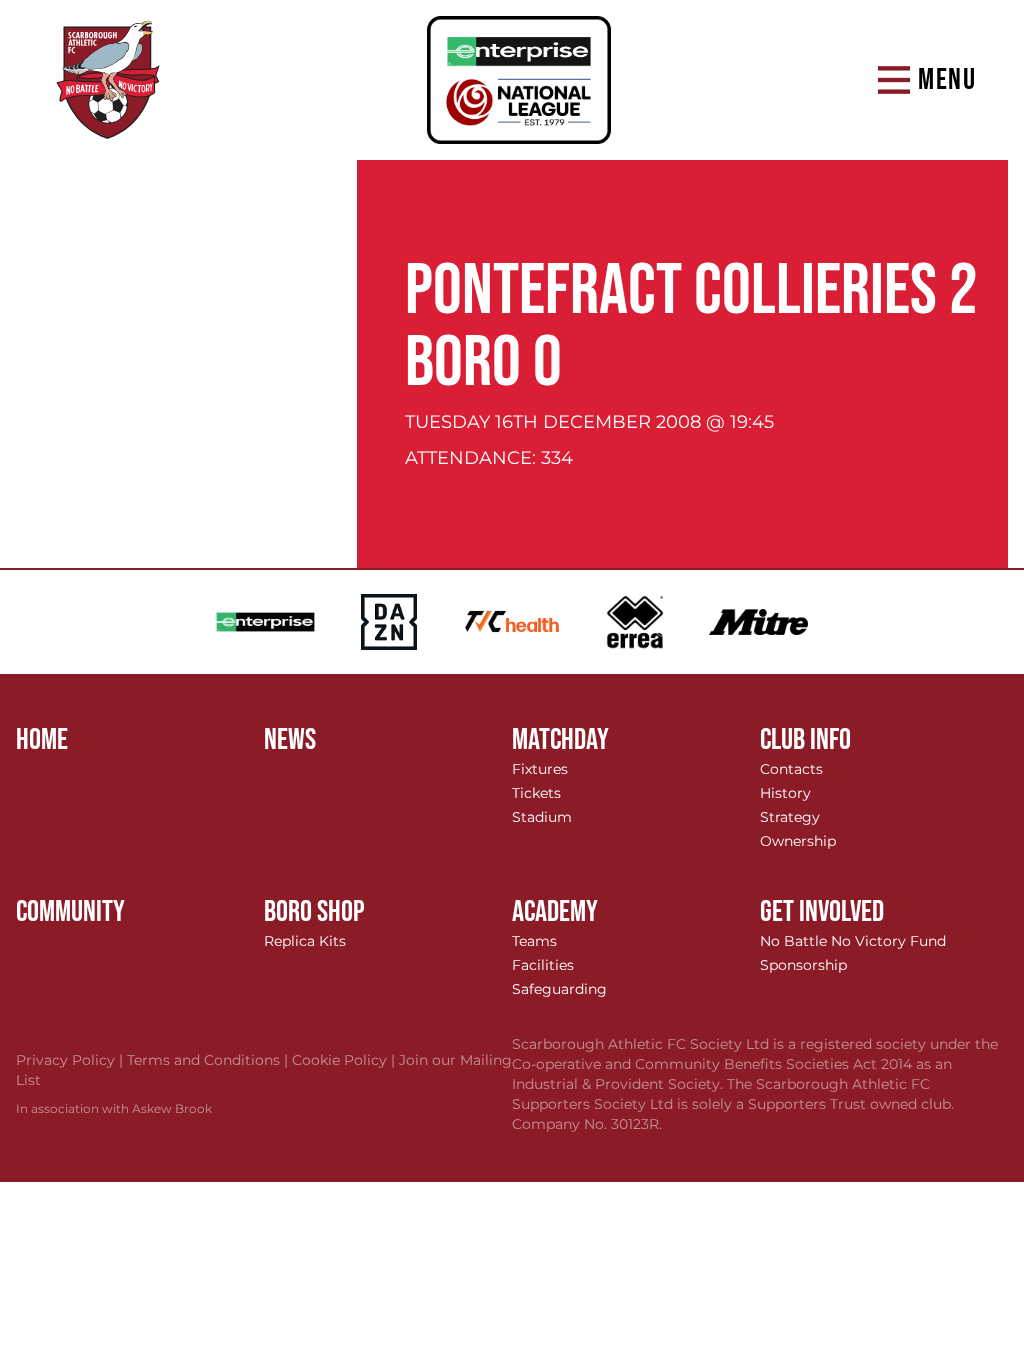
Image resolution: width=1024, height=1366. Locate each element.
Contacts (791, 769)
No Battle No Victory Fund (853, 941)
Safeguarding (559, 989)
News (290, 740)
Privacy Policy (71, 1060)
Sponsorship (803, 965)
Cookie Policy (345, 1060)
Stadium (542, 817)
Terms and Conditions (209, 1060)
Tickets (536, 793)
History (785, 793)
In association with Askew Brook (114, 1108)
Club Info (805, 740)
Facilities (543, 965)
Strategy (790, 817)
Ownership (798, 841)
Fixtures (540, 769)
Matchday (560, 740)
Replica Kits (305, 941)
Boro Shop (314, 912)
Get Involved (822, 912)
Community (70, 912)
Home (42, 740)
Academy (555, 912)
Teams (534, 941)
